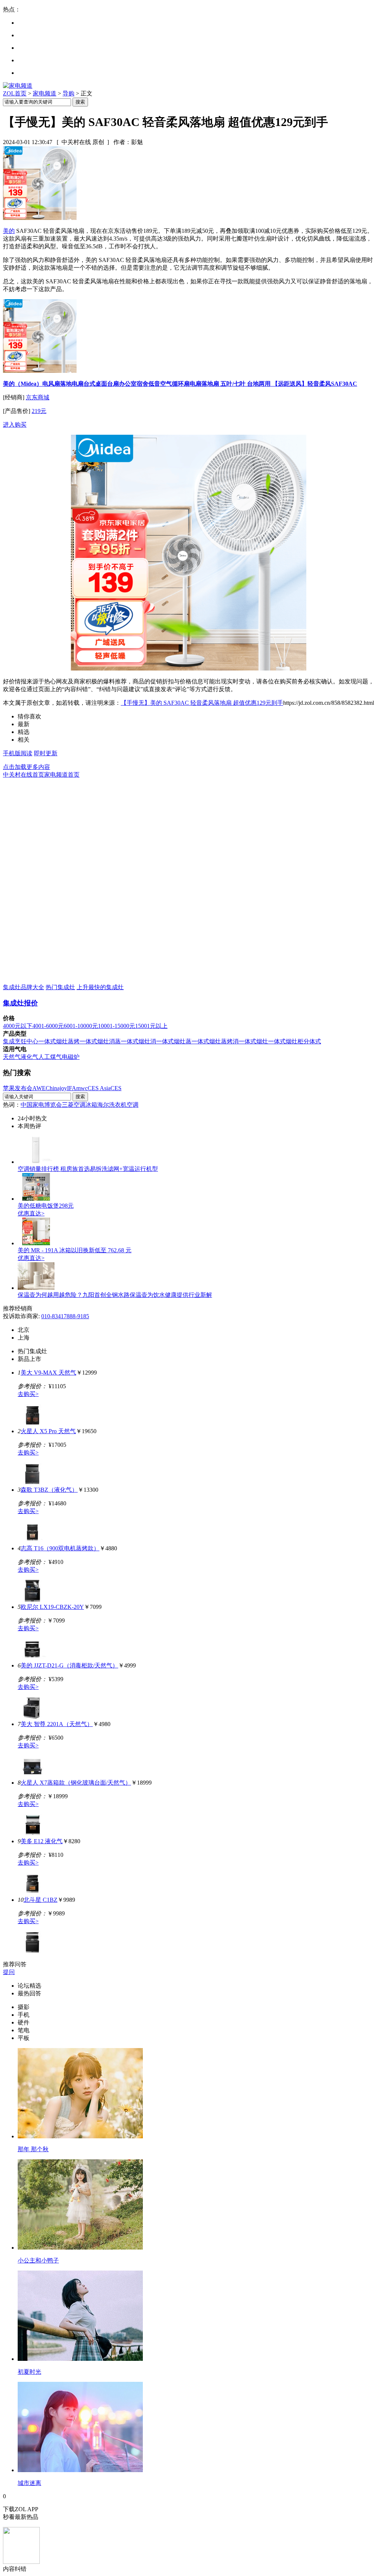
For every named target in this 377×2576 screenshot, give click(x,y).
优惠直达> (31, 1213)
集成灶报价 (20, 1003)
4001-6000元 (48, 1026)
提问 (9, 1972)
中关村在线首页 (24, 775)
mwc (82, 1088)
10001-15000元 (117, 1026)
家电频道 (45, 93)
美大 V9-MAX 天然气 (48, 1373)
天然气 (12, 1057)
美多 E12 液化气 (42, 1841)
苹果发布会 (18, 1088)
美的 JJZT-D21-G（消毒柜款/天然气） (69, 1665)
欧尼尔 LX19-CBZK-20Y (52, 1607)
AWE (39, 1088)
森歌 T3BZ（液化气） (49, 1490)
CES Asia (99, 1088)
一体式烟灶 (253, 1041)
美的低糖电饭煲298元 (46, 1206)
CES (116, 1088)
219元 (39, 411)
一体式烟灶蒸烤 (59, 1041)
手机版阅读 (18, 753)
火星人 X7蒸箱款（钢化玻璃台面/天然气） (76, 1783)
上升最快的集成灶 (100, 987)
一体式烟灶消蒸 (100, 1041)
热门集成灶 (60, 987)
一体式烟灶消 (138, 1041)
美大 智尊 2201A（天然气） (57, 1724)
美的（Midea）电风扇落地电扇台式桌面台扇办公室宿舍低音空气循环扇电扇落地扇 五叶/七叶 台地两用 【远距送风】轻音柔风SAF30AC (180, 384)
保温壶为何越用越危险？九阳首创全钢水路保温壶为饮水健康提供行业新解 (115, 1295)
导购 (68, 93)
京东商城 (38, 397)
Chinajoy (56, 1088)
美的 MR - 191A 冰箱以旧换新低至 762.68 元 (75, 1250)
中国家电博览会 (41, 1105)
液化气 (29, 1057)
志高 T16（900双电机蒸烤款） (60, 1548)
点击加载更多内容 (27, 767)
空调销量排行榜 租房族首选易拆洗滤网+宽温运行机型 (88, 1169)
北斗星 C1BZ (40, 1900)
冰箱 (91, 1105)
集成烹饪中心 (21, 1041)
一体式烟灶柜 (286, 1041)
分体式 (312, 1041)
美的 (9, 231)
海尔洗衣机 (112, 1105)
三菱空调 (74, 1105)
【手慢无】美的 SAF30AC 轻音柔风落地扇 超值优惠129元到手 (202, 703)
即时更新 (46, 753)
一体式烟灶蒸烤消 (215, 1041)
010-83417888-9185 (65, 1316)
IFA (72, 1088)
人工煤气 (50, 1057)
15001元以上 (151, 1026)
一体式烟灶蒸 (174, 1041)
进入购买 (15, 425)
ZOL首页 (15, 93)
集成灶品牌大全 (24, 987)
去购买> (28, 1394)
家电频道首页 (62, 775)
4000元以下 (18, 1026)
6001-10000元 (81, 1026)
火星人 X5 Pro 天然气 (48, 1431)
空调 (133, 1105)
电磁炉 (71, 1057)
